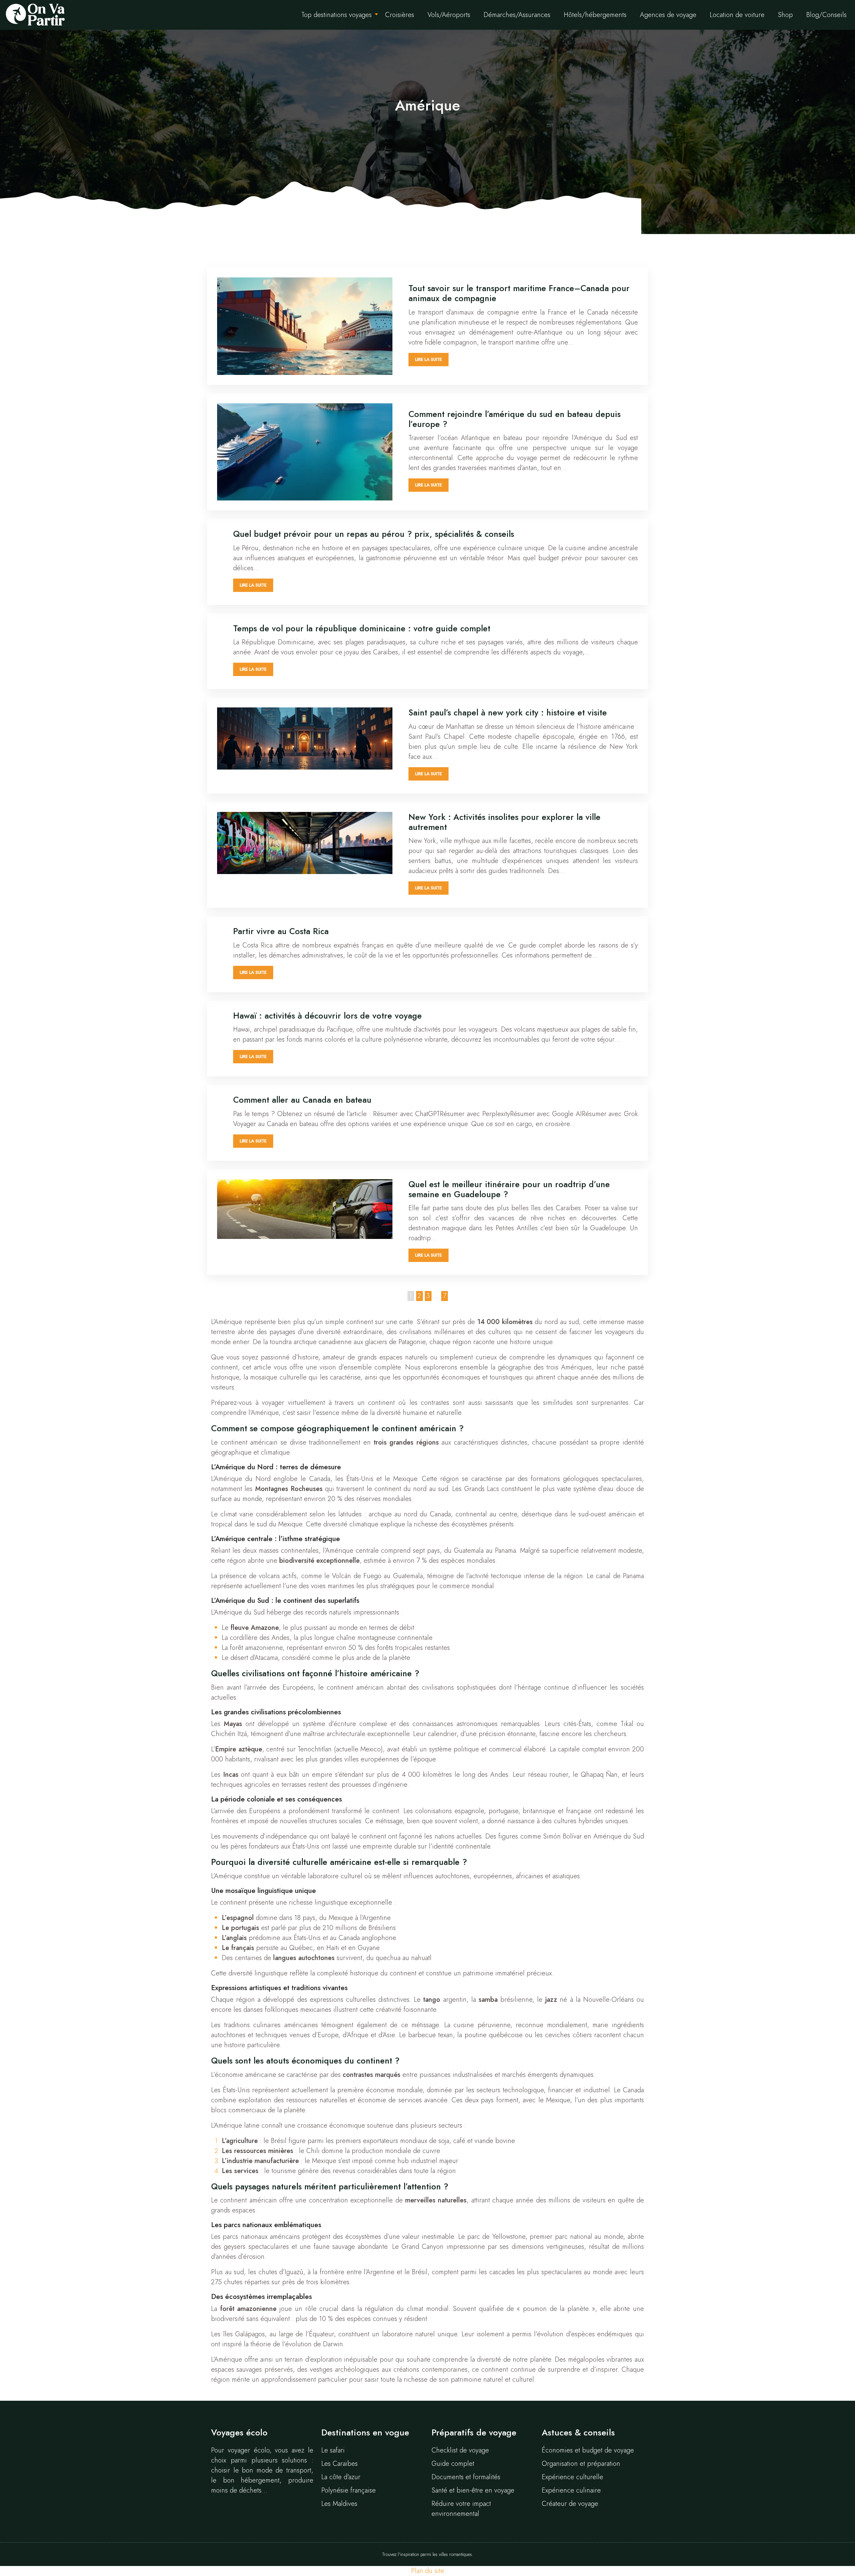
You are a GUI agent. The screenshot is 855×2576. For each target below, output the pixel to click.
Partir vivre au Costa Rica (281, 931)
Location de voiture (737, 15)
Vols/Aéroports (449, 15)
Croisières (400, 15)
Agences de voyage (668, 15)
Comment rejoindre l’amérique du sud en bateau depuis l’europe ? (515, 419)
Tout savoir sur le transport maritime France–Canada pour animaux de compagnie (519, 293)
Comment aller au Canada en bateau (302, 1100)
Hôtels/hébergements (595, 15)
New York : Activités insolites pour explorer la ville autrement (504, 822)
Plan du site (428, 2571)
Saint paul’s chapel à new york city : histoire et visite (508, 712)
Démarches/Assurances (517, 15)
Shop (785, 15)
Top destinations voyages (336, 15)
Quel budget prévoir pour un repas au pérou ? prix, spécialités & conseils (374, 534)
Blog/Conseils (826, 15)
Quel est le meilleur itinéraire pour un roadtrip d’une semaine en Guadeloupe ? (509, 1189)
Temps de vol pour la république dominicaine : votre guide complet (362, 628)
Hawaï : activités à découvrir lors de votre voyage (327, 1016)
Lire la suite (429, 359)
